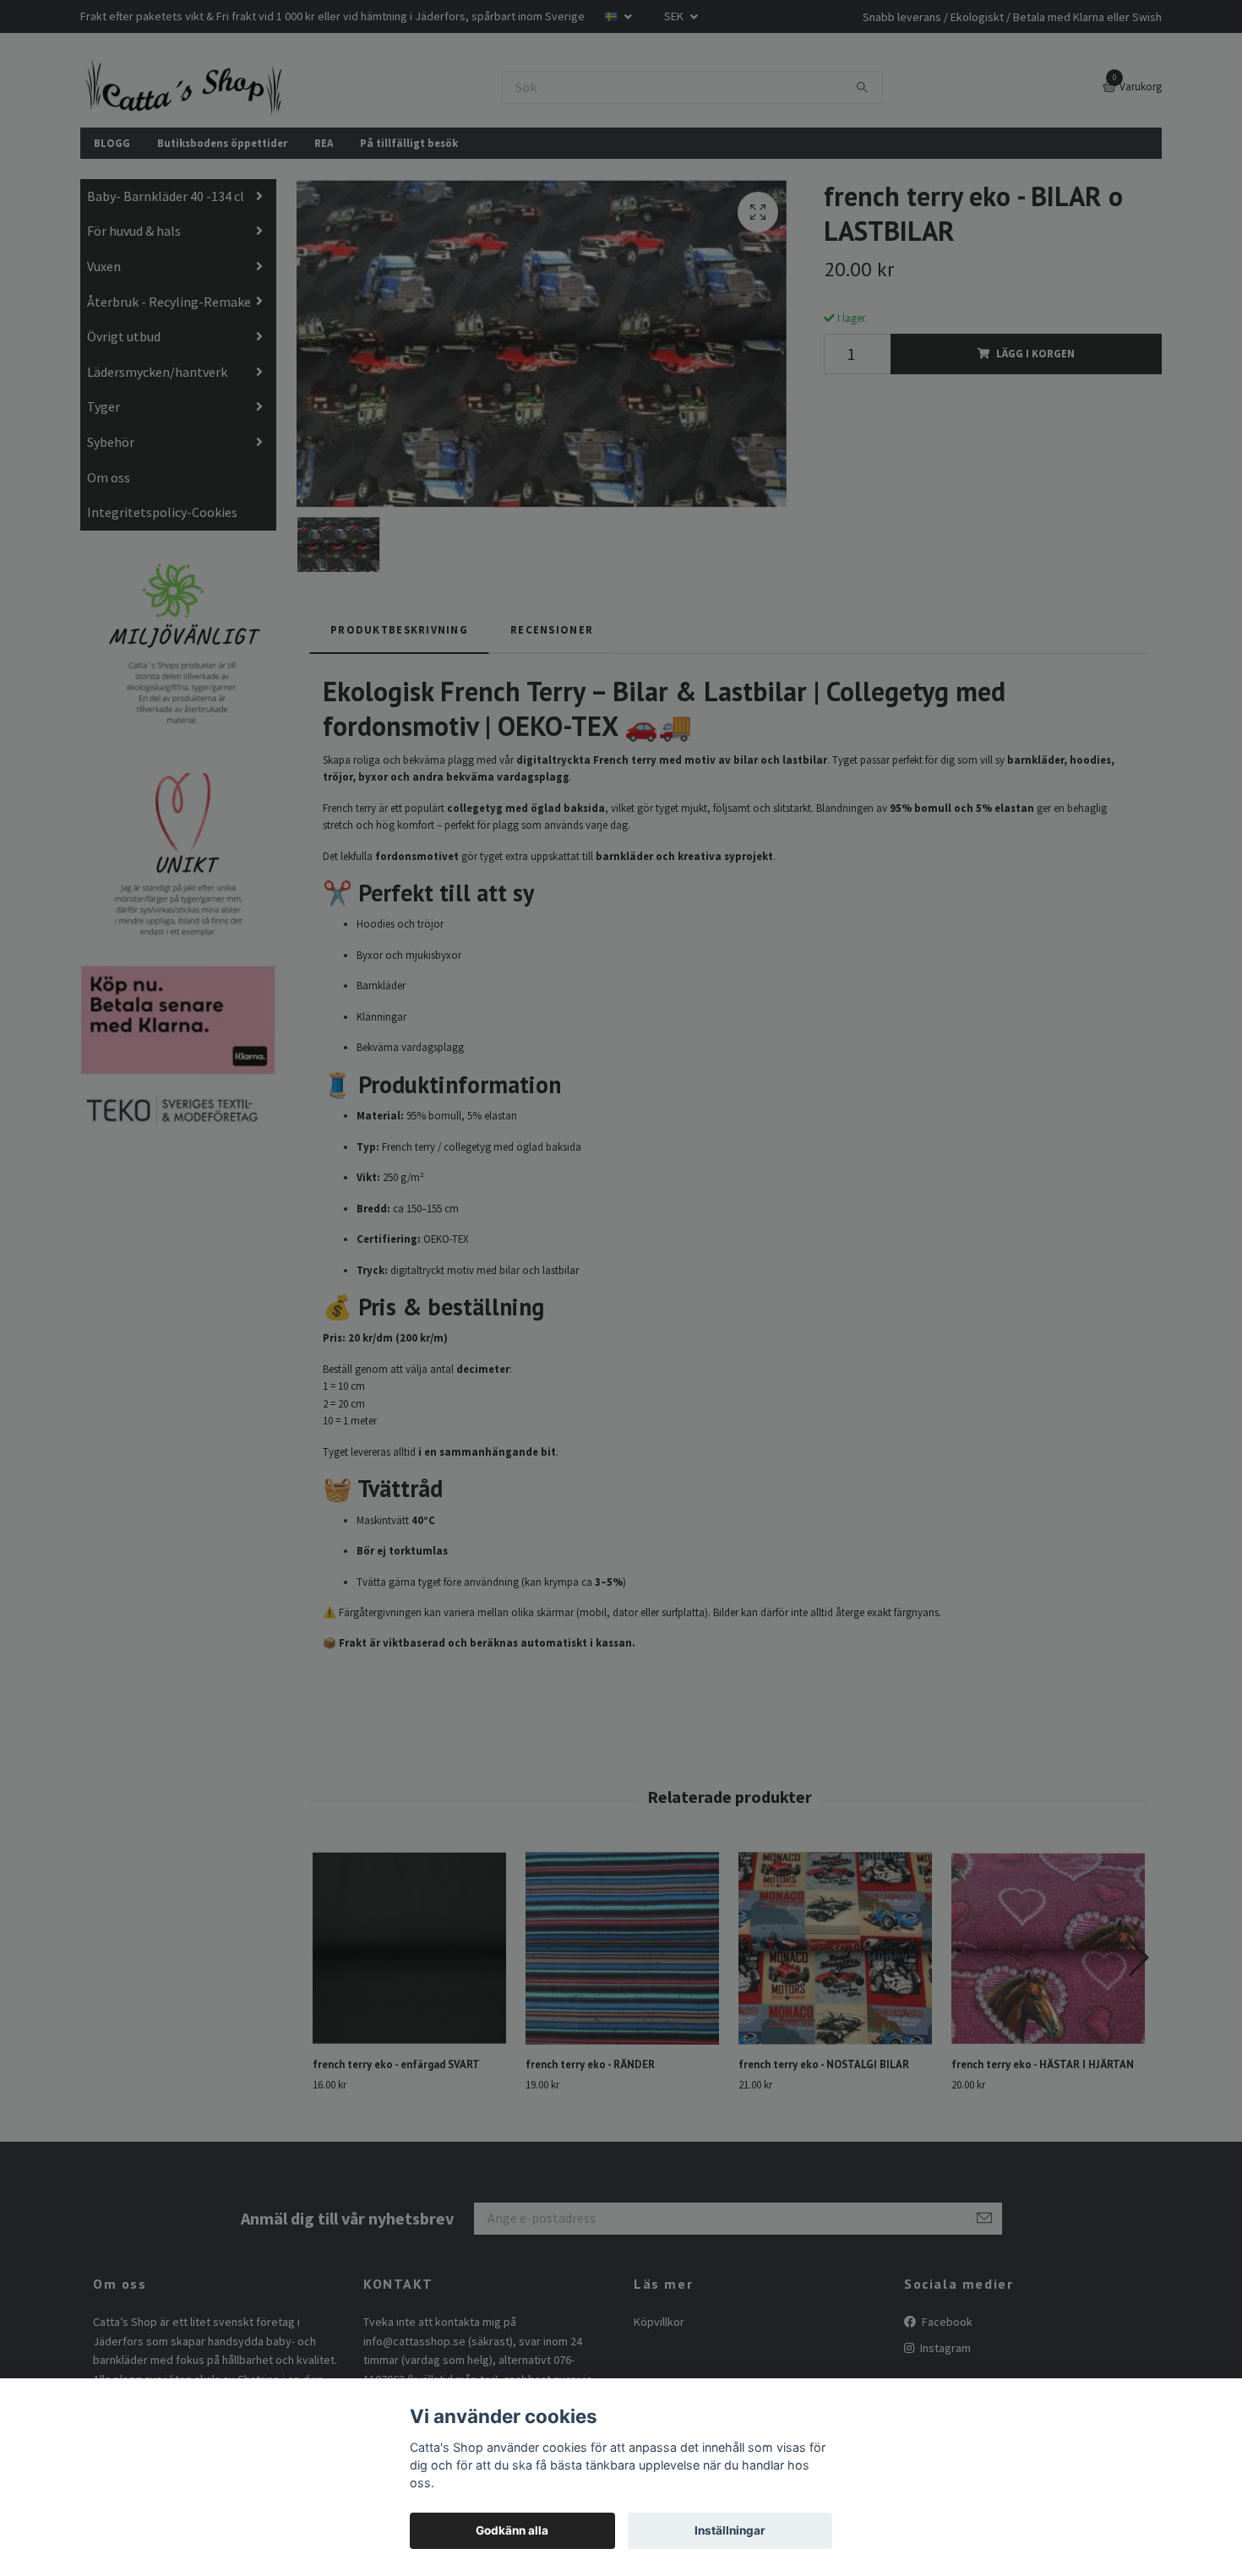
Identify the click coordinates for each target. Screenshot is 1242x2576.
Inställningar (730, 2530)
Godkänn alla (512, 2530)
